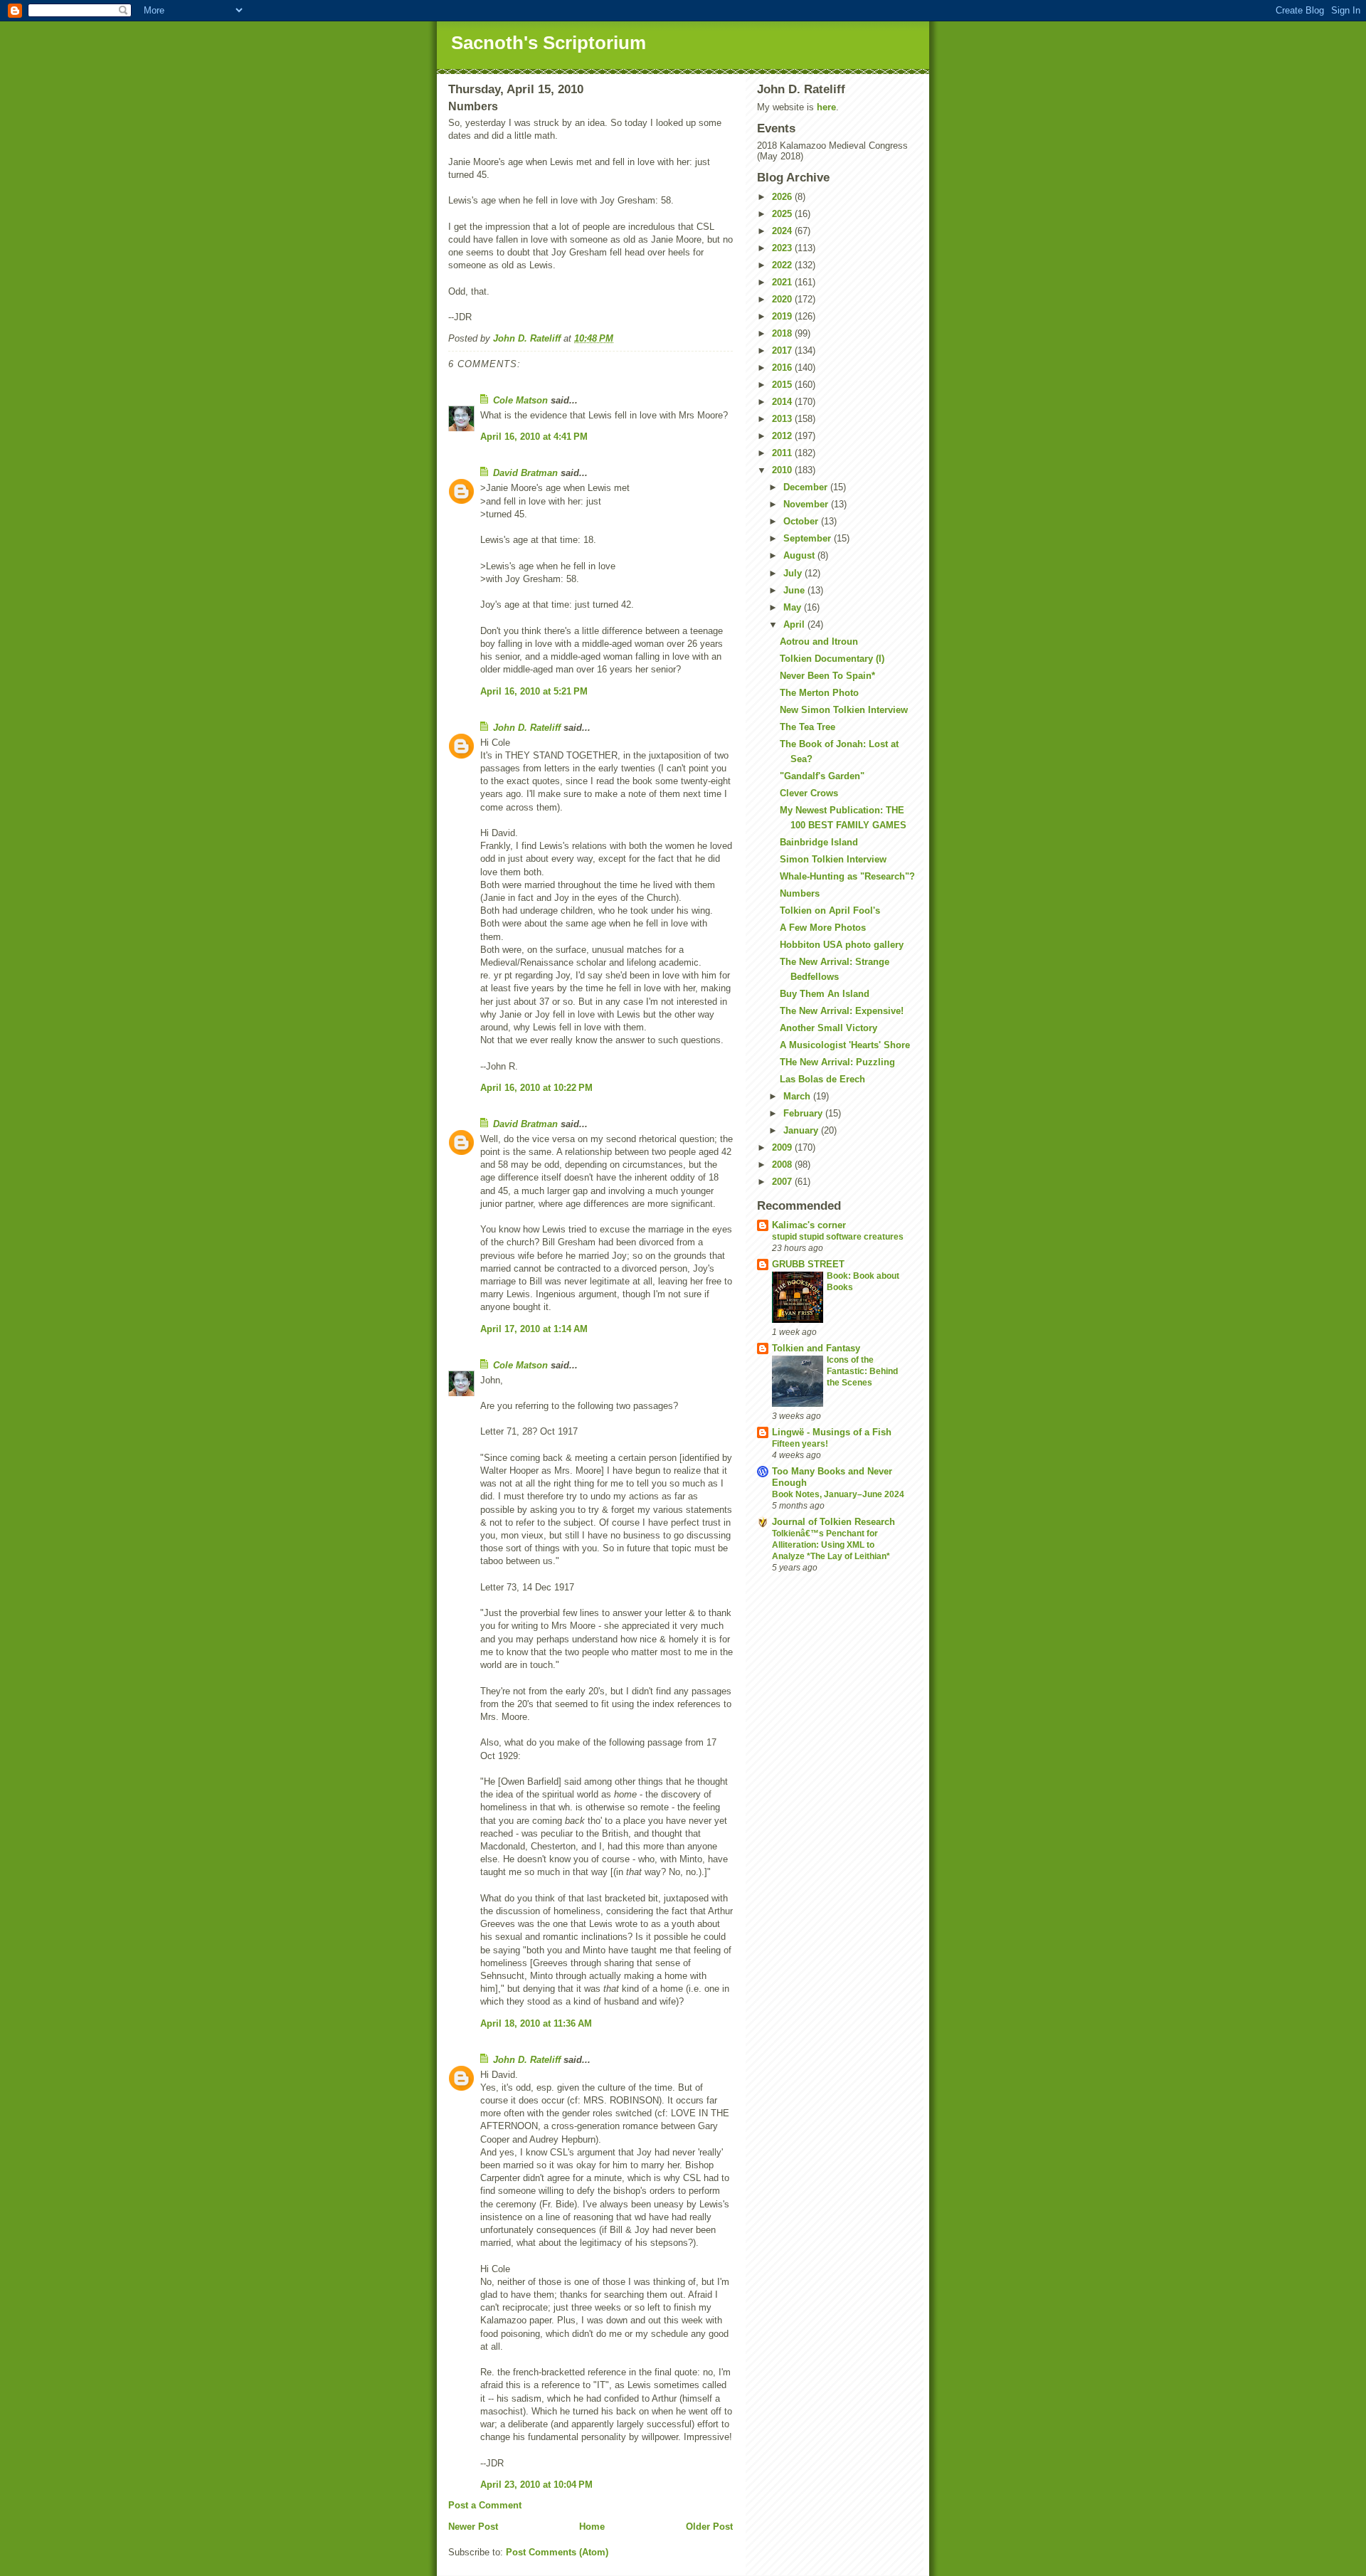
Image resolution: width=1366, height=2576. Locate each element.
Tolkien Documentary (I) (832, 659)
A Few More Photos (823, 928)
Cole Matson (520, 400)
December (807, 487)
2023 (783, 248)
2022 (783, 265)
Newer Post (473, 2527)
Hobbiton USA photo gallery (842, 945)
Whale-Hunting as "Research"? (847, 876)
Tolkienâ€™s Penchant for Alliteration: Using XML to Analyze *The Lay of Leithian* (831, 1545)
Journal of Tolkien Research (833, 1522)
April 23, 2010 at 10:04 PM (536, 2485)
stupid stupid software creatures (838, 1237)
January (802, 1130)
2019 (783, 316)
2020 (783, 299)
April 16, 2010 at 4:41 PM (534, 437)
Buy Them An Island (825, 994)
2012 (783, 436)
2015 (783, 385)
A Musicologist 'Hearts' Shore (845, 1045)
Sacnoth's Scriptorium (549, 43)
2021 (783, 282)
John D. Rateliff (527, 728)
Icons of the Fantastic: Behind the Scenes (862, 1371)
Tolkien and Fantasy (816, 1348)
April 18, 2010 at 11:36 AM (536, 2023)
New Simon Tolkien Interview (844, 710)
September (809, 538)
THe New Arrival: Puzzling (837, 1062)
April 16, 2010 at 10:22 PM (536, 1088)
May (794, 607)
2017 (783, 350)
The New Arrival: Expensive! (842, 1011)
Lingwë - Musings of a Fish (832, 1432)
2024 (783, 231)
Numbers (800, 893)
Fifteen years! (800, 1444)
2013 (783, 419)
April (795, 624)
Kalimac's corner (809, 1225)
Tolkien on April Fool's (830, 910)
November (807, 504)
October (802, 521)
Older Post (709, 2527)
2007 (783, 1182)
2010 (783, 470)
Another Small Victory (828, 1028)
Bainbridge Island (819, 842)
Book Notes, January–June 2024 (838, 1494)
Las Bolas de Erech (822, 1079)
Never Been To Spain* (827, 676)
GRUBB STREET (808, 1264)
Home (592, 2527)
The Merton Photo (819, 693)
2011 (783, 453)
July (794, 573)
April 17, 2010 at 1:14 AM (534, 1329)
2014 (783, 402)
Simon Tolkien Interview (833, 859)
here (826, 107)
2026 (783, 197)
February (804, 1113)
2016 (783, 368)
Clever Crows (809, 793)
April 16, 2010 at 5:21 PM (534, 691)
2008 (783, 1165)
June (795, 590)
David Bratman (525, 473)
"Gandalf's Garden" (822, 776)
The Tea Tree (808, 727)
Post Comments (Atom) (557, 2552)
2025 (783, 214)
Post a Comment (485, 2505)
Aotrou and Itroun (819, 642)
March (798, 1096)
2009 (783, 1147)
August (800, 555)
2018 (783, 333)
